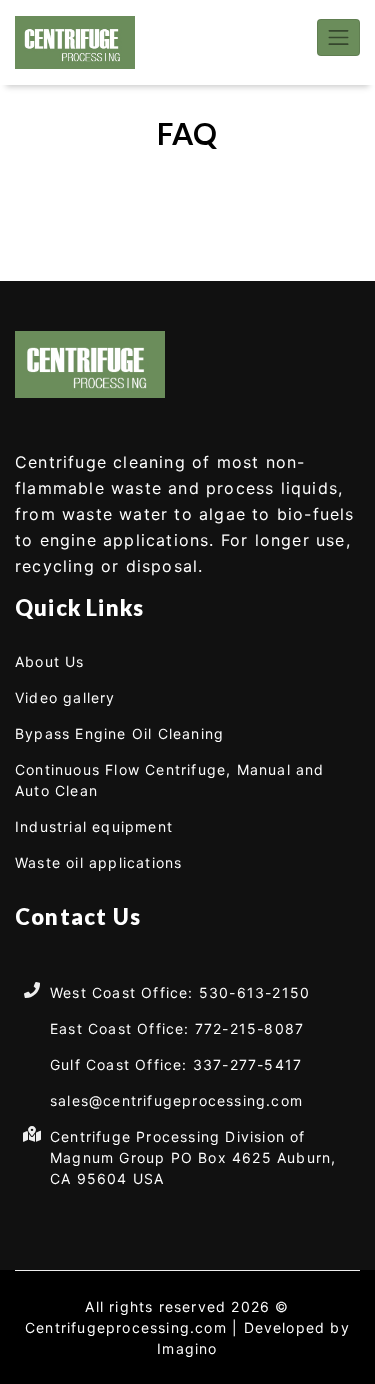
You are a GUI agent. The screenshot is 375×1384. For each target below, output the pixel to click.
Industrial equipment (94, 826)
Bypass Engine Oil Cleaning (119, 733)
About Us (50, 661)
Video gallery (65, 697)
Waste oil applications (98, 862)
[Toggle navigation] (338, 37)
